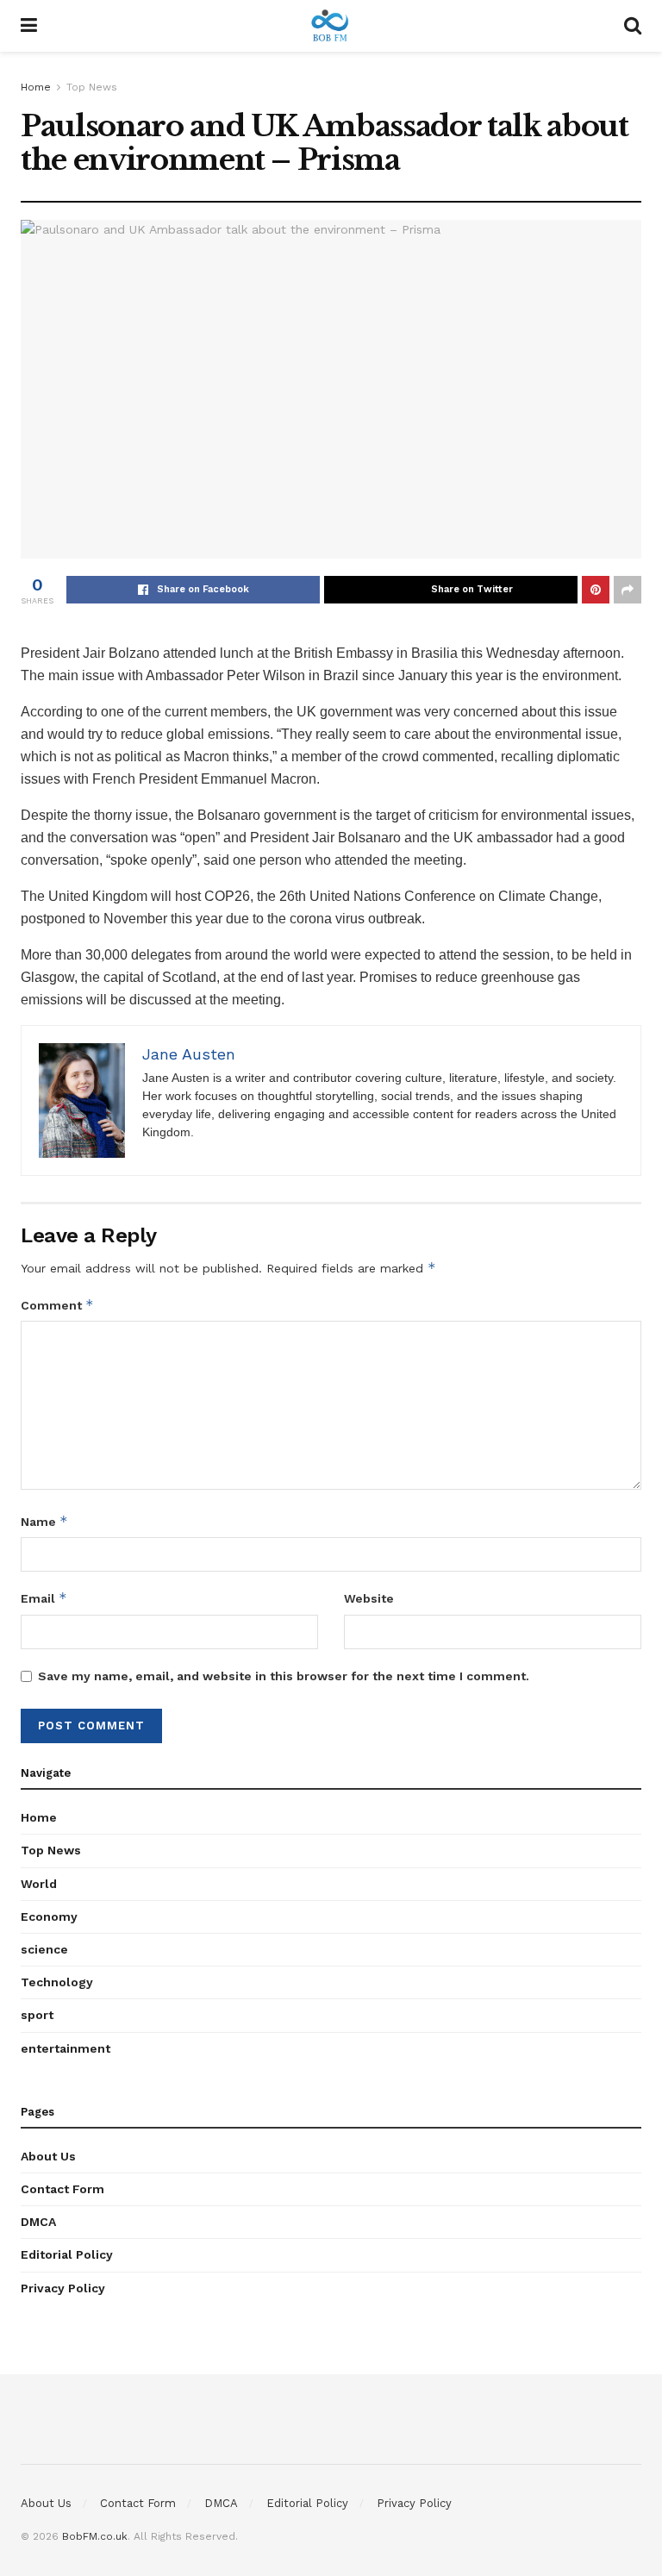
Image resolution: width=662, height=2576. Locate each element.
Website (369, 1598)
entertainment (66, 2048)
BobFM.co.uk (95, 2536)
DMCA (38, 2222)
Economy (49, 1916)
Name (44, 1521)
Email (44, 1598)
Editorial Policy (67, 2254)
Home (36, 87)
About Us (48, 2156)
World (39, 1884)
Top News (92, 87)
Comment (57, 1305)
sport (37, 2015)
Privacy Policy (63, 2288)
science (44, 1949)
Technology (57, 1982)
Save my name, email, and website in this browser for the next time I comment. (284, 1676)
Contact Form (62, 2189)
